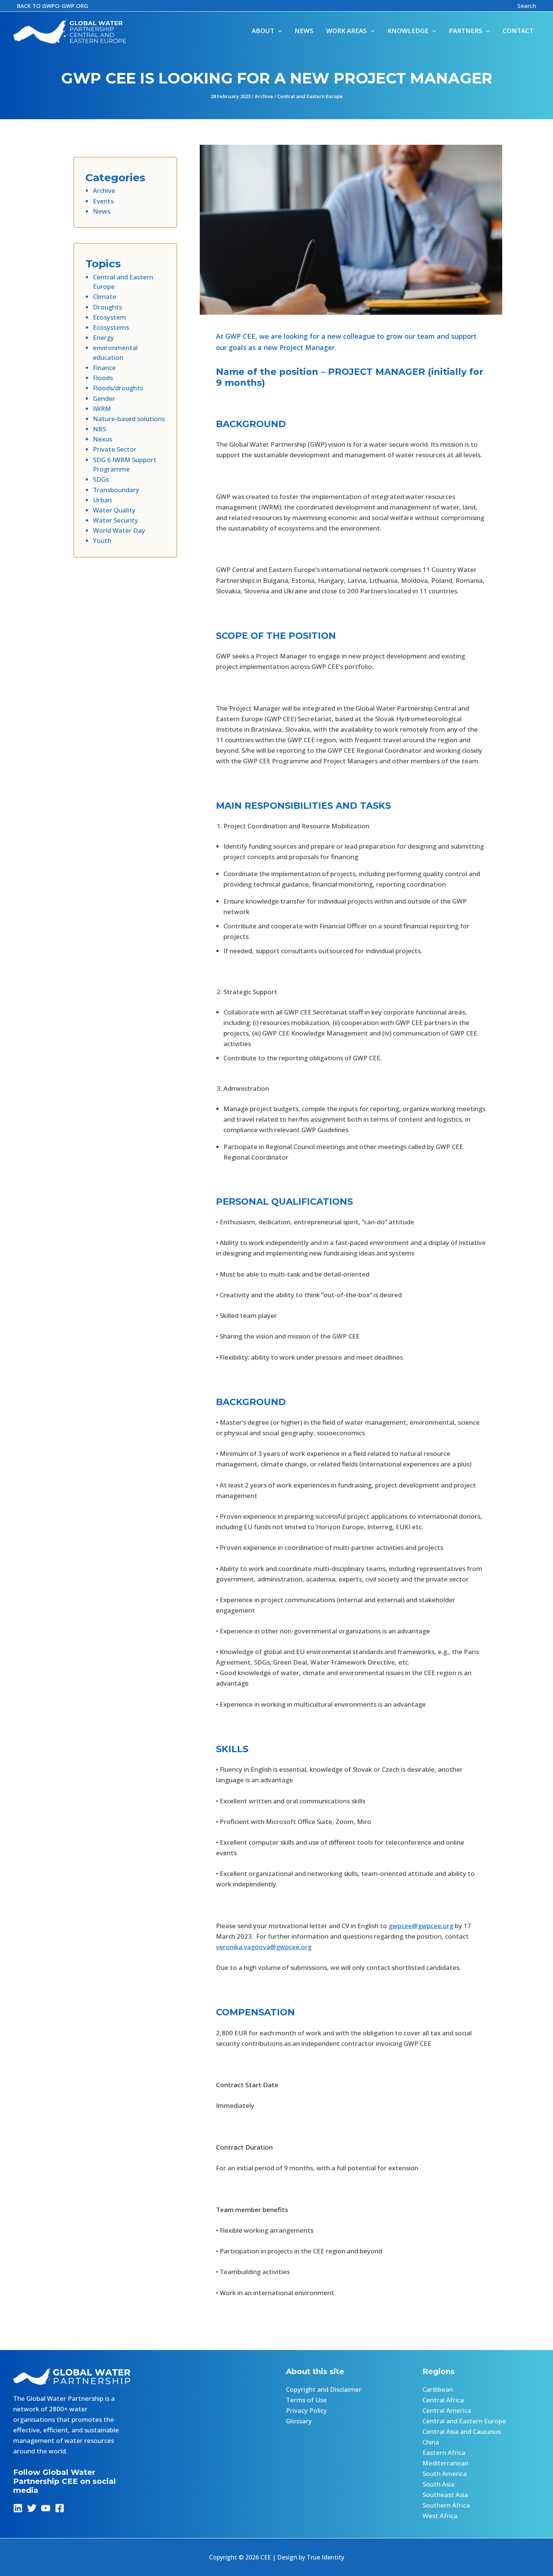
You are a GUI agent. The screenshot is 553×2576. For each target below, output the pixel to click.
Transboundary (116, 490)
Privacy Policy (306, 2410)
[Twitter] (32, 2508)
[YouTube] (46, 2508)
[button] (52, 6)
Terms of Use (306, 2400)
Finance (104, 368)
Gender (104, 398)
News (102, 211)
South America (445, 2474)
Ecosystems (111, 327)
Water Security (115, 520)
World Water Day (119, 530)
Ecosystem (109, 317)
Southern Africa (446, 2505)
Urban (102, 500)
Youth (102, 541)
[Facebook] (60, 2508)
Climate (105, 296)
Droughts (107, 307)
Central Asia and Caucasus (462, 2431)
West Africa (440, 2516)
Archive (264, 96)
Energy (103, 337)
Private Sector (115, 449)
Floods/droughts (118, 388)
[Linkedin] (18, 2508)
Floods (103, 378)
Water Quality (114, 510)
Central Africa (443, 2400)
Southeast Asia (445, 2495)
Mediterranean (445, 2463)
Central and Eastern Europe (310, 96)
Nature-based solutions (129, 419)
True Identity (325, 2557)
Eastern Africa (444, 2452)
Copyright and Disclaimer (324, 2389)
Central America (447, 2410)
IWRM (102, 409)
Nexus (103, 439)
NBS (100, 429)
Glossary (299, 2421)
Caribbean (438, 2389)
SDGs (101, 479)
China (431, 2442)
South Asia (438, 2484)
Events (103, 201)
